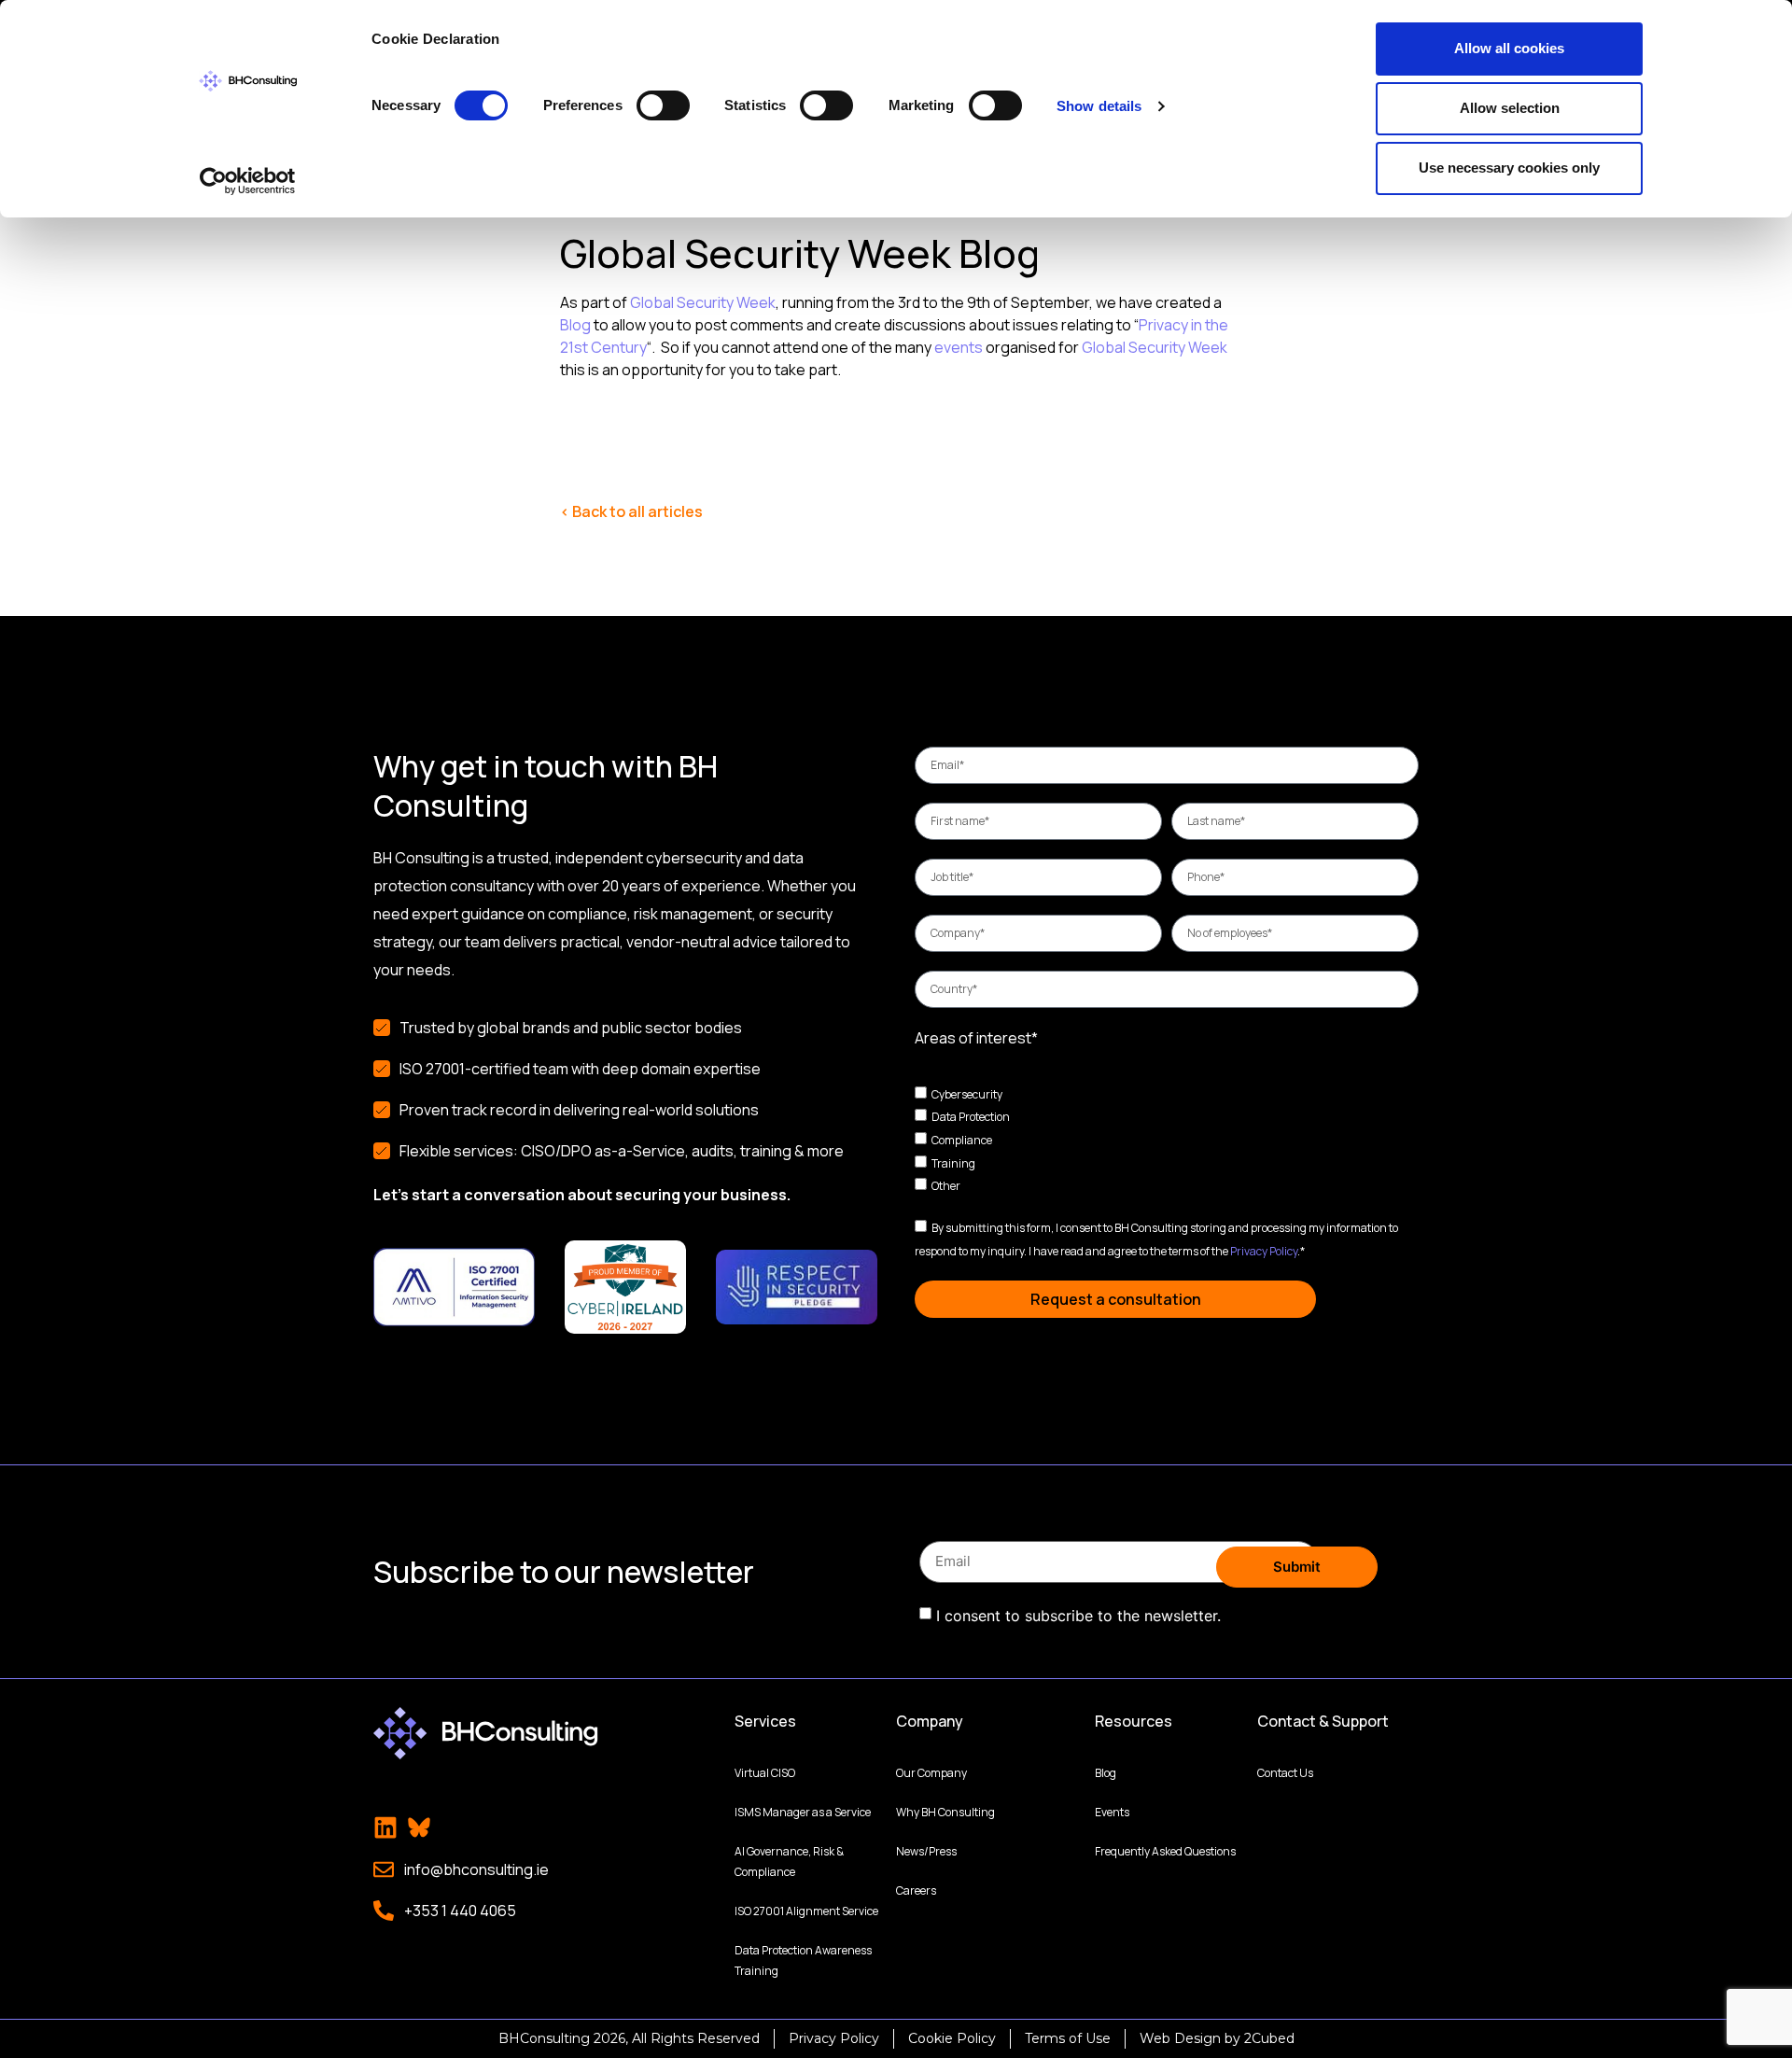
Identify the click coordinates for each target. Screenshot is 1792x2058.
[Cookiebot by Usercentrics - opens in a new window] (248, 181)
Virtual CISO (765, 1773)
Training (953, 1162)
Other (946, 1186)
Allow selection (1510, 108)
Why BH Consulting (945, 1812)
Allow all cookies (1509, 48)
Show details (1099, 106)
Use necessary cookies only (1509, 168)
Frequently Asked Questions (1165, 1851)
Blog (575, 325)
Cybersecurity (967, 1093)
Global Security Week (703, 302)
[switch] (663, 105)
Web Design (1180, 2038)
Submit (1297, 1567)
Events (1112, 1812)
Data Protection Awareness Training (803, 1960)
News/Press (926, 1851)
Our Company (931, 1773)
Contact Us (1285, 1773)
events (959, 347)
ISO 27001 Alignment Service (806, 1911)
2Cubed (1269, 2038)
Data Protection (971, 1117)
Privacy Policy (1264, 1250)
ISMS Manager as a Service (803, 1812)
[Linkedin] (385, 1827)
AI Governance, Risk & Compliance (789, 1862)
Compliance (962, 1140)
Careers (916, 1890)
